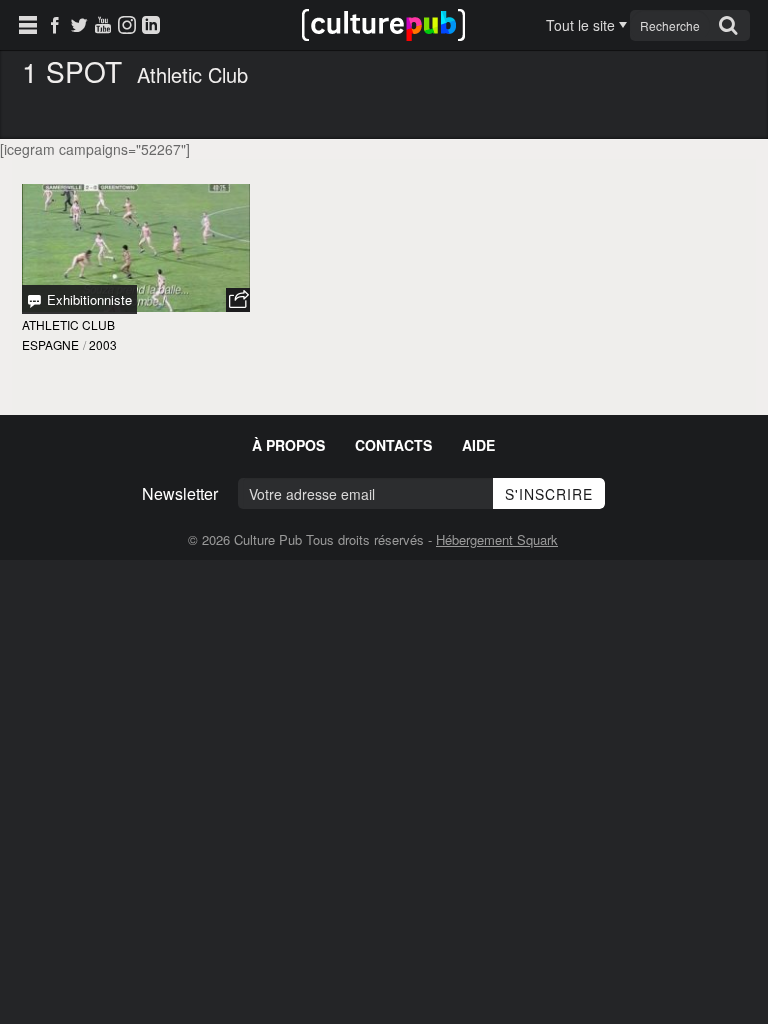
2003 (103, 344)
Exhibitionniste (87, 299)
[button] (238, 300)
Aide (478, 445)
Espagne (50, 344)
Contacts (393, 445)
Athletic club (68, 324)
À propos (288, 445)
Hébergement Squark (497, 539)
